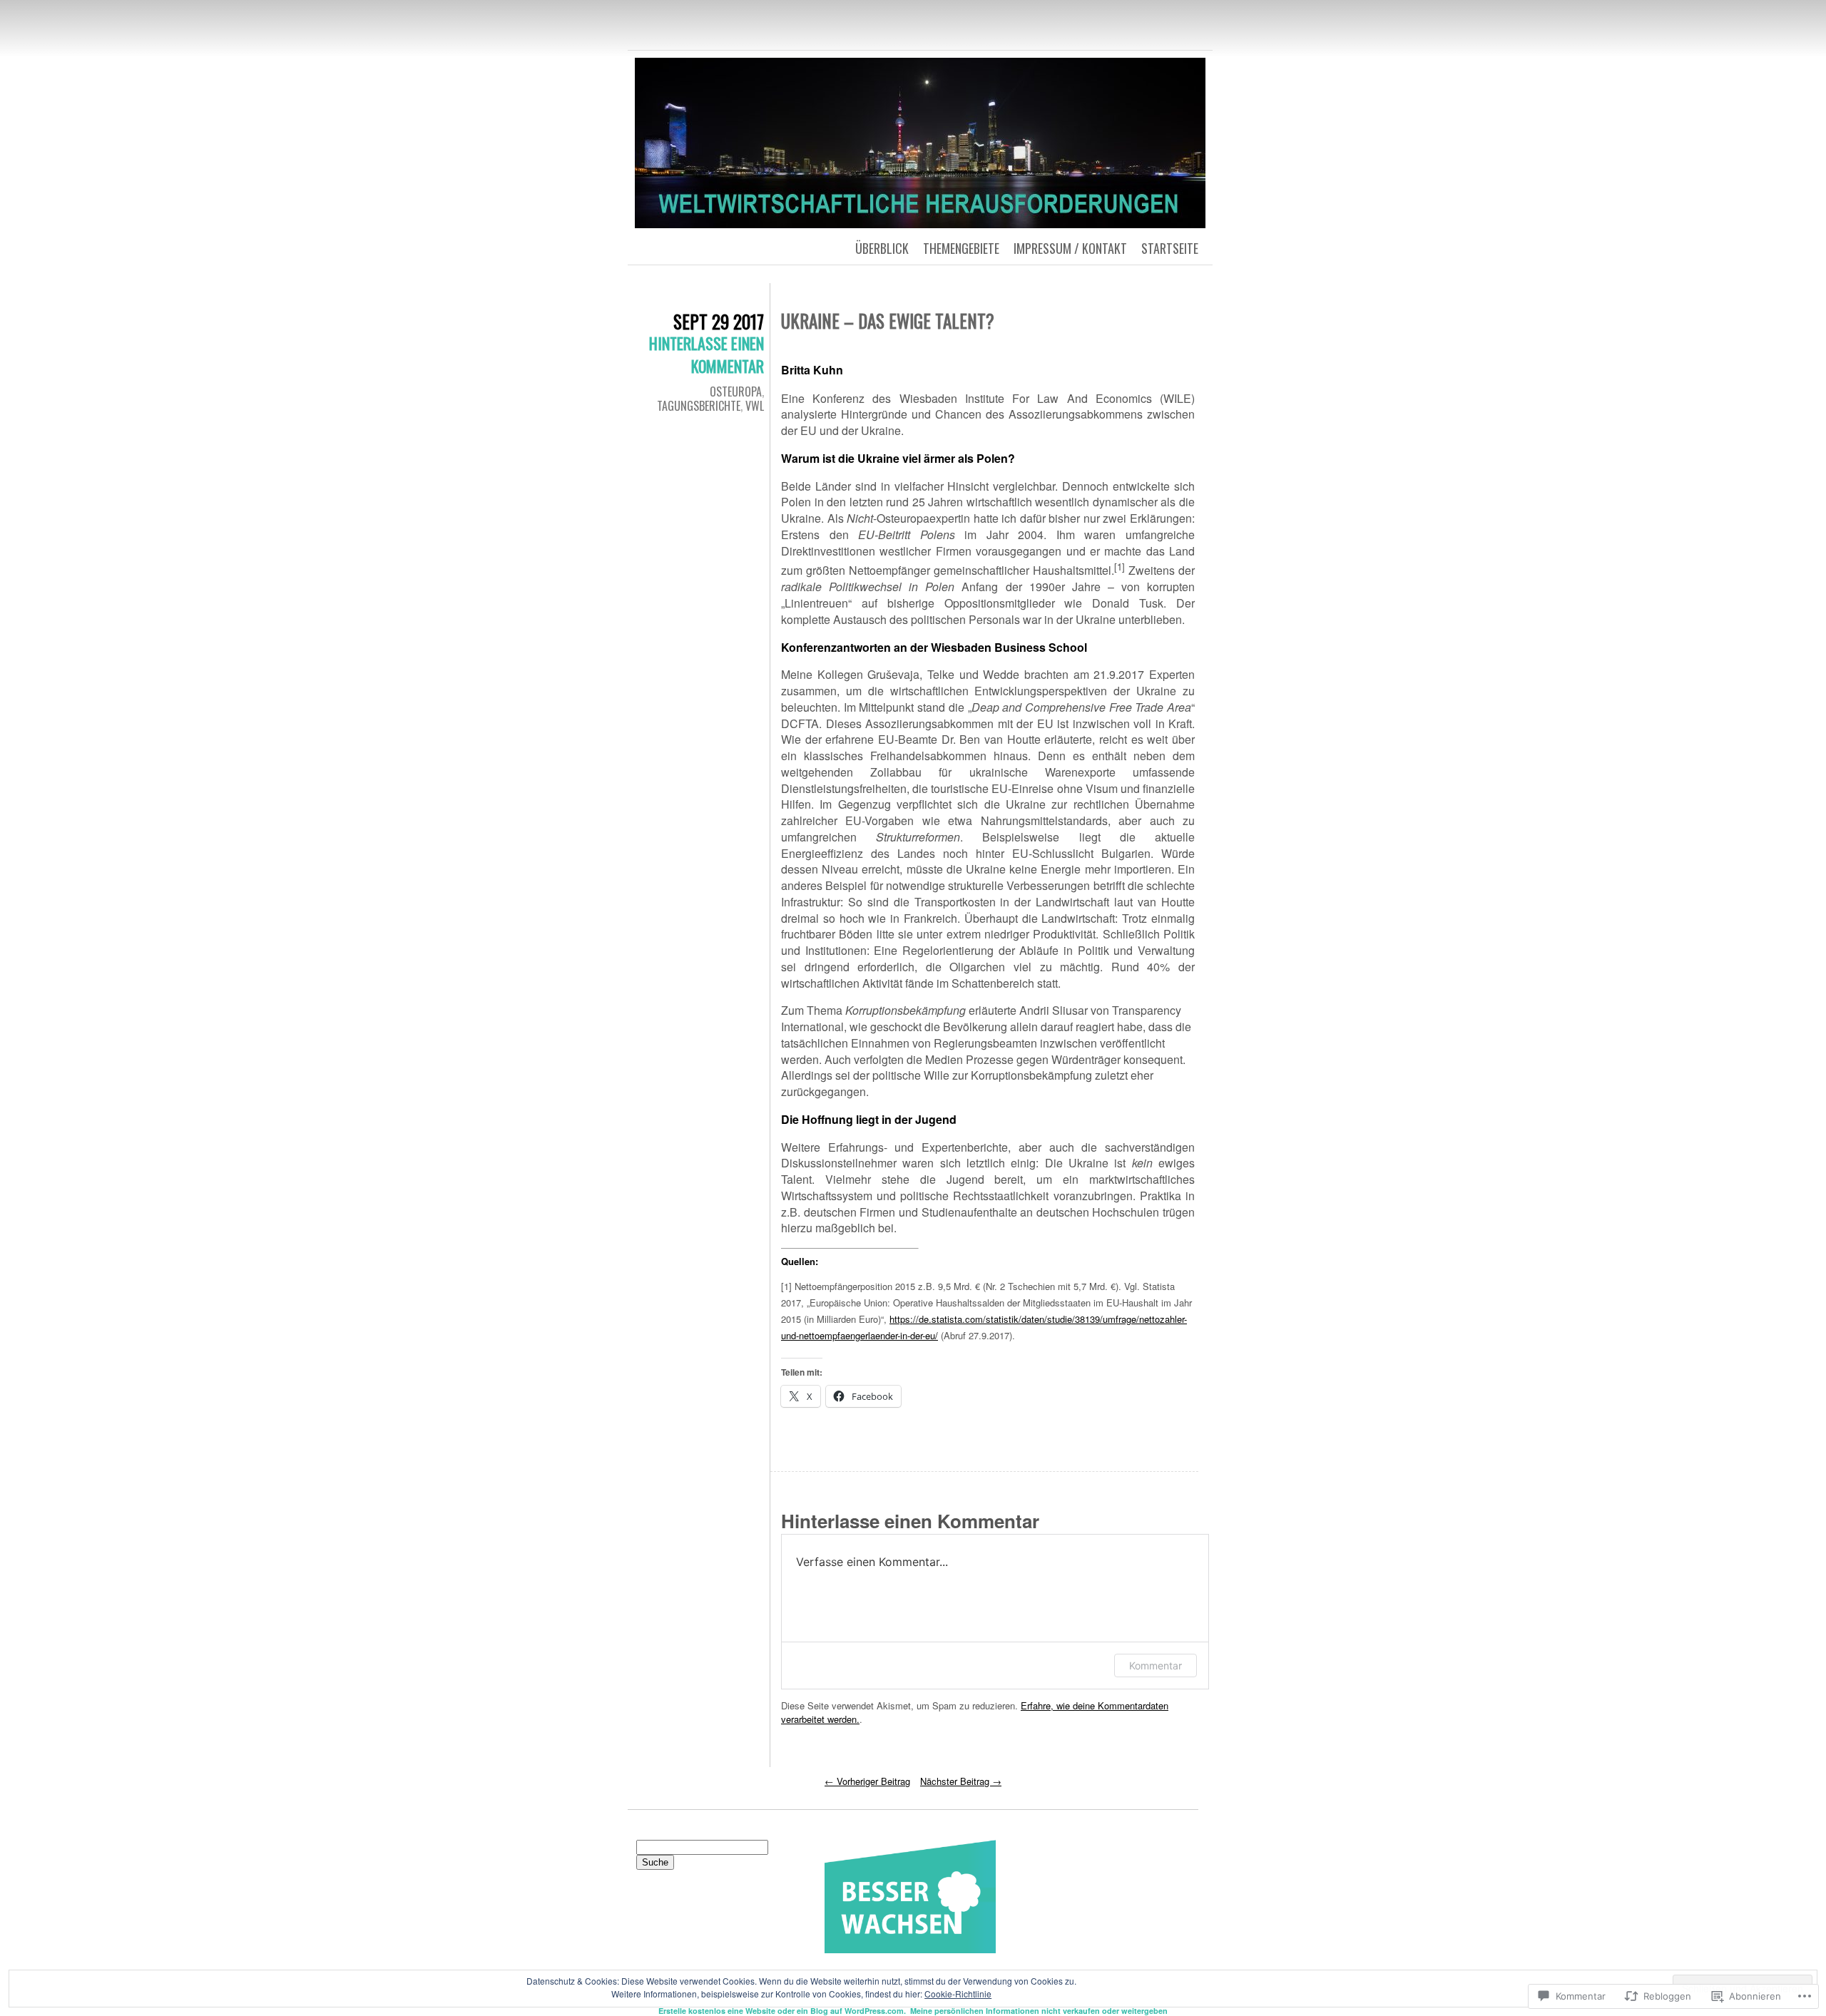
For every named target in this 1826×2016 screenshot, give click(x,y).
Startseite (1170, 248)
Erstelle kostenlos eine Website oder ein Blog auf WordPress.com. (782, 2011)
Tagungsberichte (699, 406)
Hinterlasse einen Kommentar (707, 354)
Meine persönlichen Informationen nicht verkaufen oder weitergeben (1039, 2011)
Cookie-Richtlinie (958, 1994)
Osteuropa (736, 392)
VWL (755, 406)
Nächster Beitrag (961, 1781)
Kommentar (1156, 1665)
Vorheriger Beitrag (867, 1781)
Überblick (882, 248)
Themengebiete (961, 248)
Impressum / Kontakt (1070, 248)
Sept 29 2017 (719, 321)
